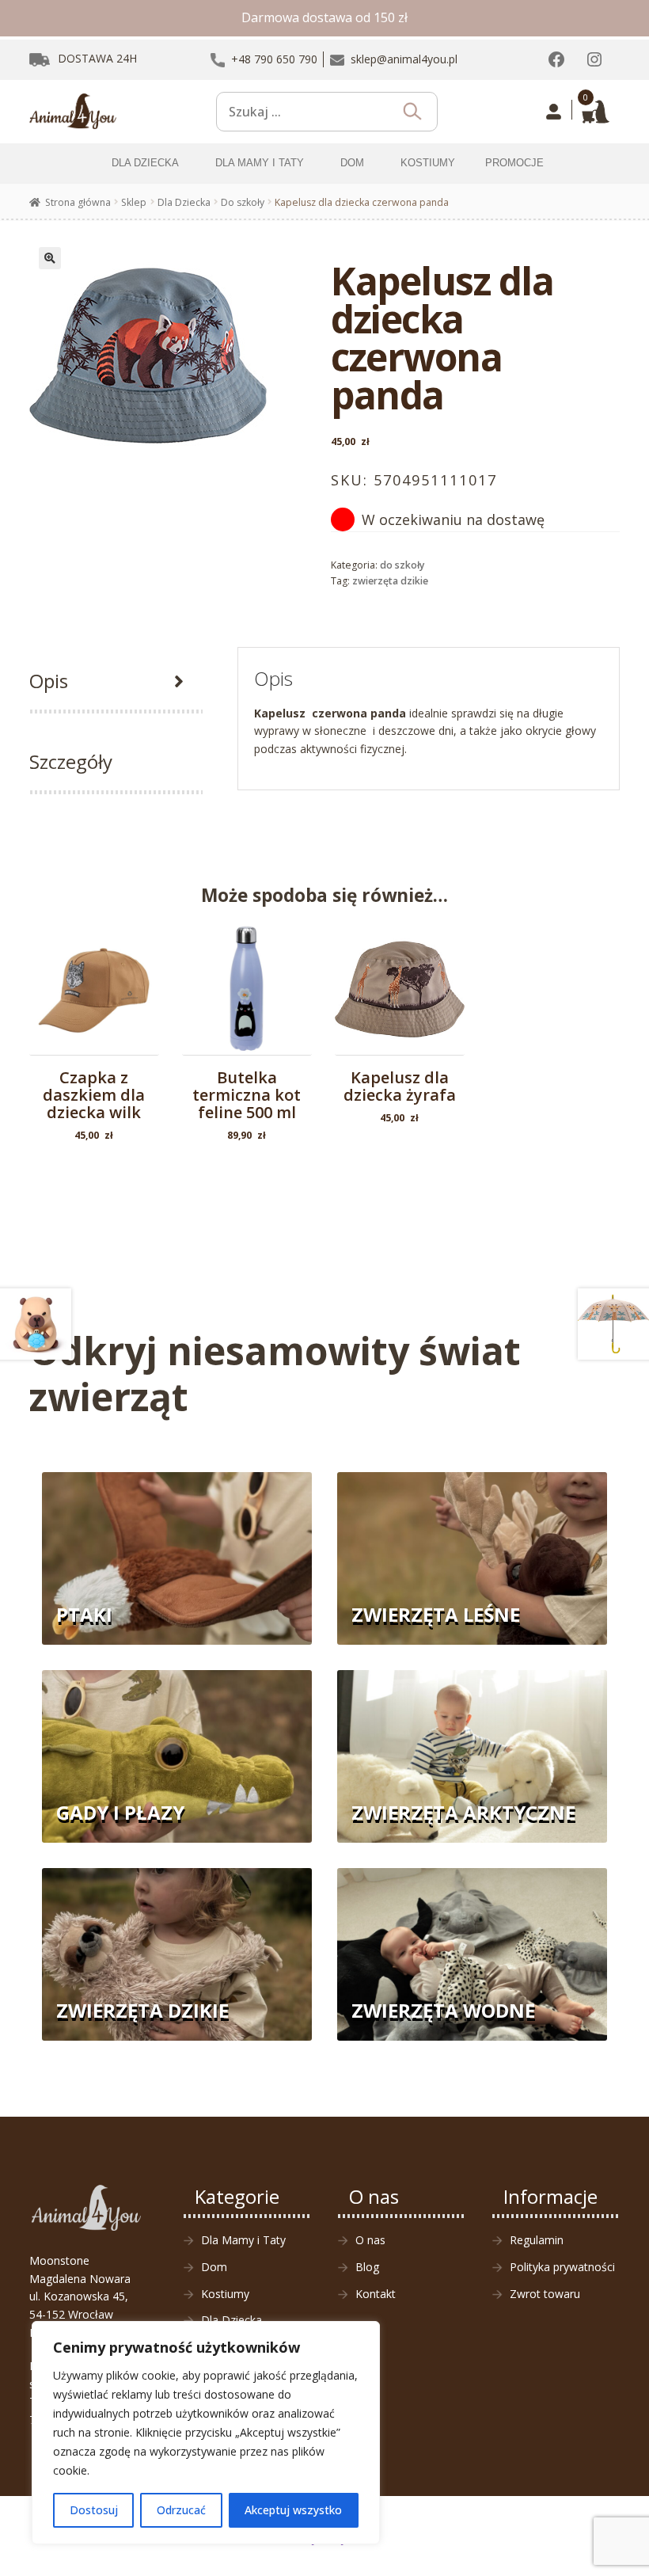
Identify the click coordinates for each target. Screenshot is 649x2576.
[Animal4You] (73, 112)
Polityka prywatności (562, 2267)
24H (97, 58)
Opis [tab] (49, 681)
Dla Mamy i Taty (243, 2240)
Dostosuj (94, 2510)
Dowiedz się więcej (400, 1003)
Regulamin (537, 2240)
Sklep (134, 202)
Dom (214, 2267)
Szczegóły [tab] (71, 761)
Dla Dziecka (184, 202)
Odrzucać (181, 2510)
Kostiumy (225, 2294)
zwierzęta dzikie (390, 581)
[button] (50, 258)
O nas (370, 2240)
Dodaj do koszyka (94, 1014)
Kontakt (376, 2294)
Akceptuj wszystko (293, 2510)
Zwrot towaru (545, 2294)
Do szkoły (243, 202)
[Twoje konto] (554, 112)
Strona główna (78, 202)
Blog (367, 2267)
